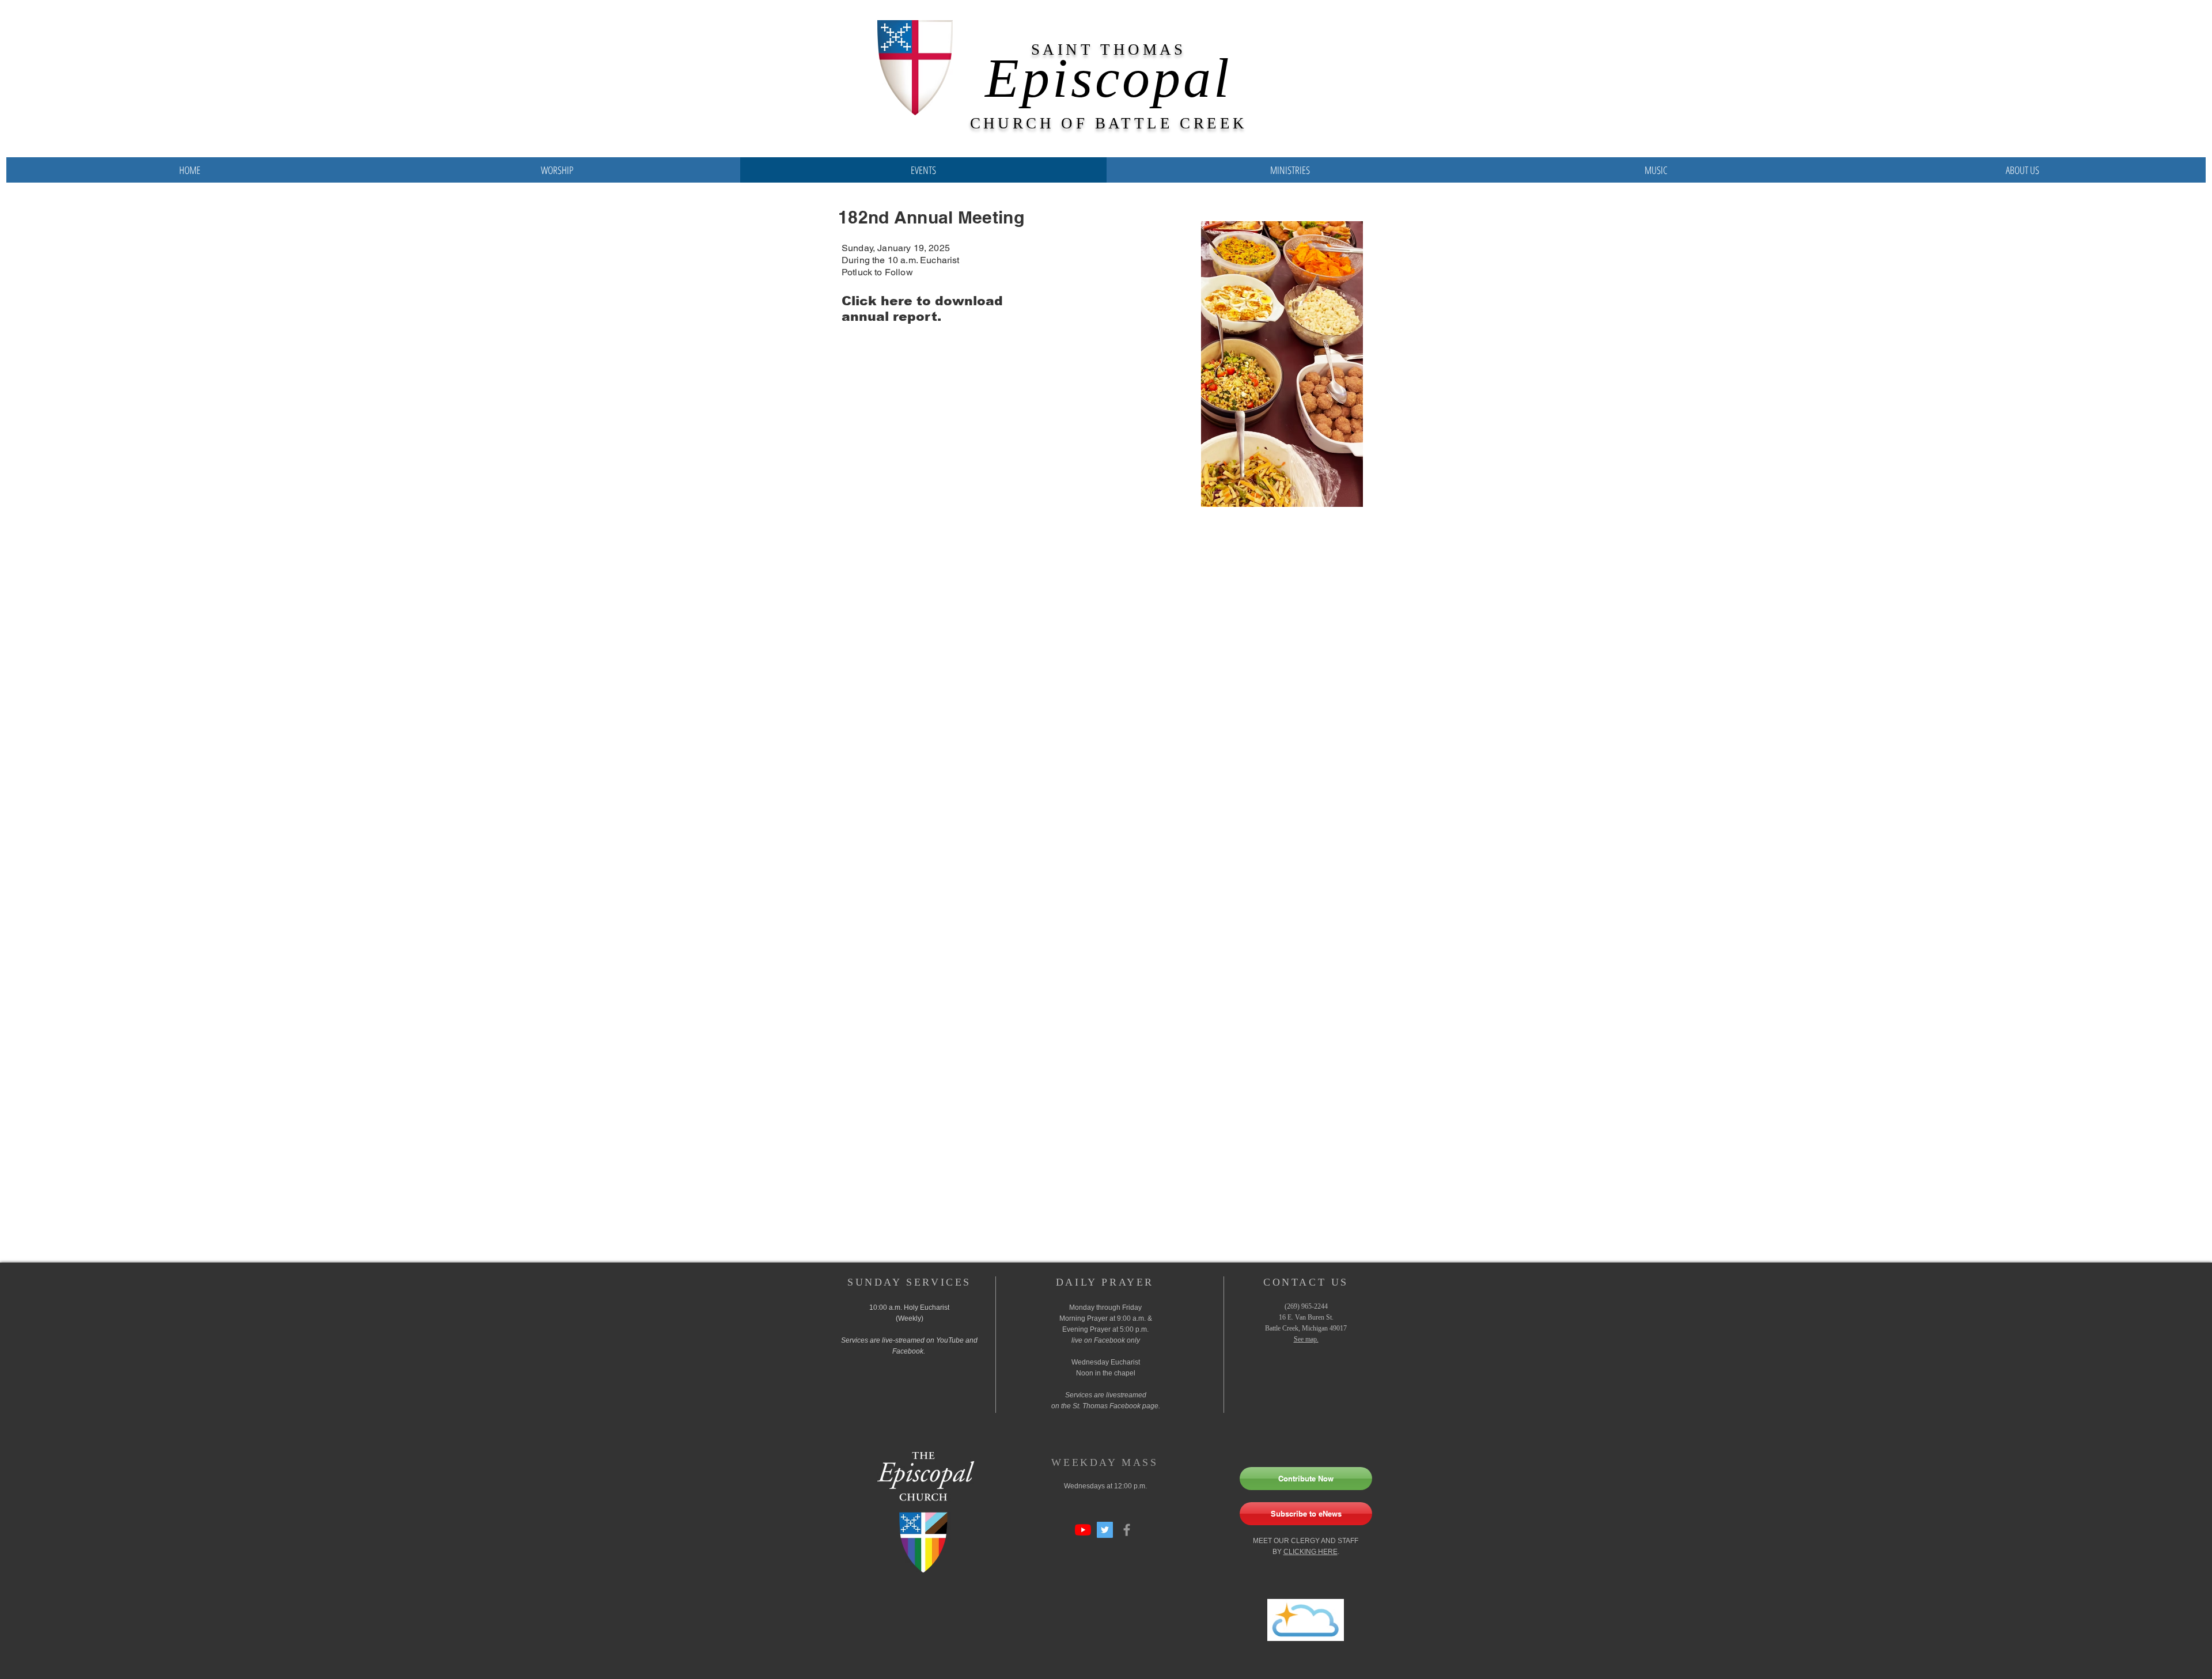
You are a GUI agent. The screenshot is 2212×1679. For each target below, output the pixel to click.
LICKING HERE (1313, 1552)
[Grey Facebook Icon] (1127, 1530)
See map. (1306, 1339)
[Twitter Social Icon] (1105, 1530)
